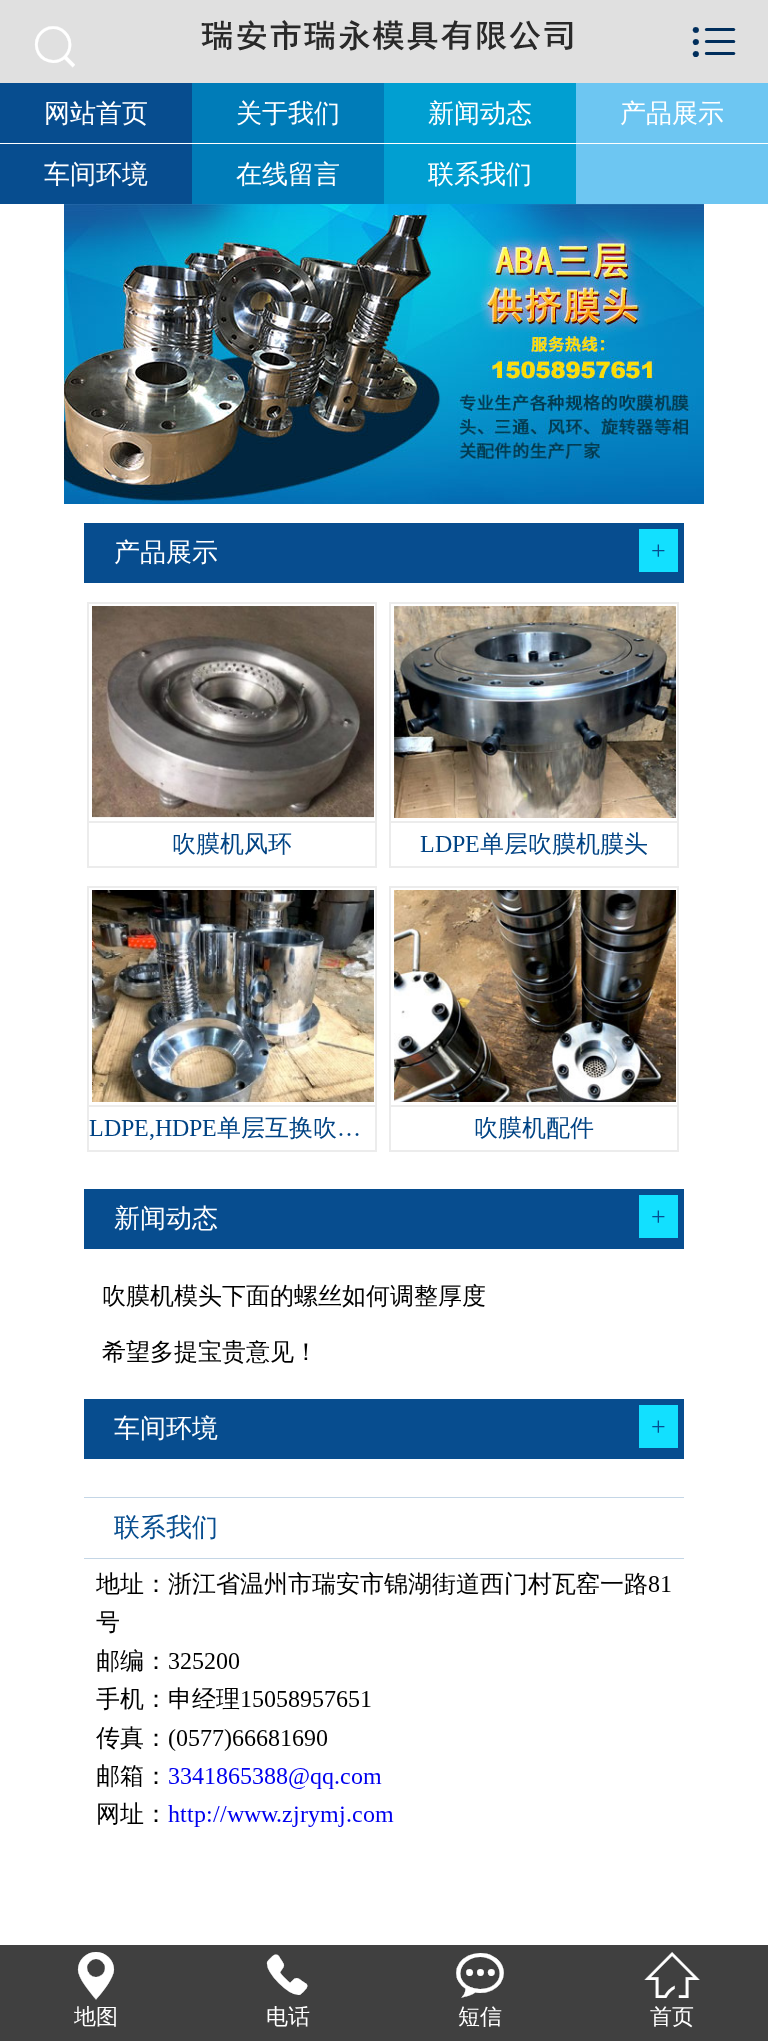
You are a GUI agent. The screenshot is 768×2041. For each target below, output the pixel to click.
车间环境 (96, 174)
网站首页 (96, 113)
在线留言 (288, 174)
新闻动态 (480, 113)
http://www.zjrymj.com (281, 1814)
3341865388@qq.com (275, 1776)
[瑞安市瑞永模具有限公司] (384, 40)
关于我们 (288, 113)
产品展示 (672, 113)
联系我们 (480, 174)
